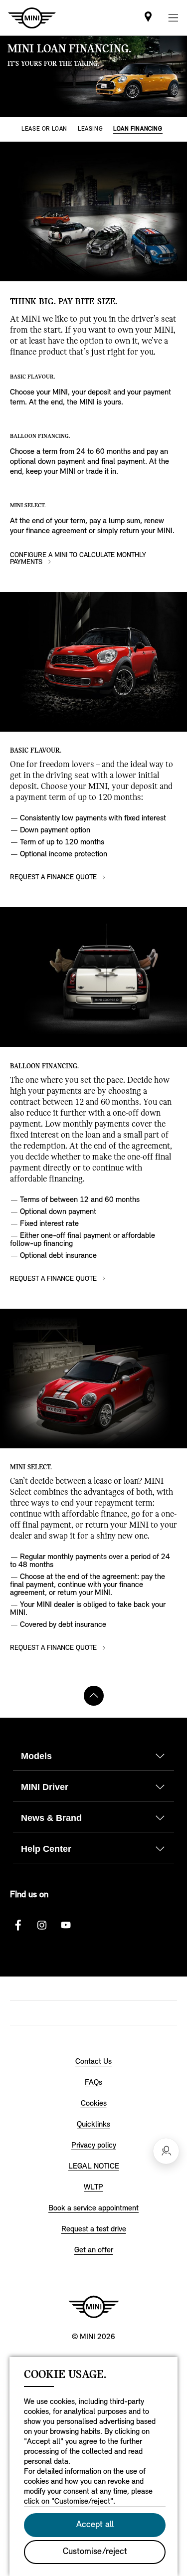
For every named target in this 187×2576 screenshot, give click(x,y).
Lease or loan (44, 129)
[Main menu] (173, 18)
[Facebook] (18, 1925)
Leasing (90, 129)
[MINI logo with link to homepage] (94, 2307)
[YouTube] (66, 1925)
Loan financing (138, 129)
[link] (148, 18)
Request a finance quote (54, 878)
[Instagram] (42, 1925)
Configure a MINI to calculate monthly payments (78, 559)
